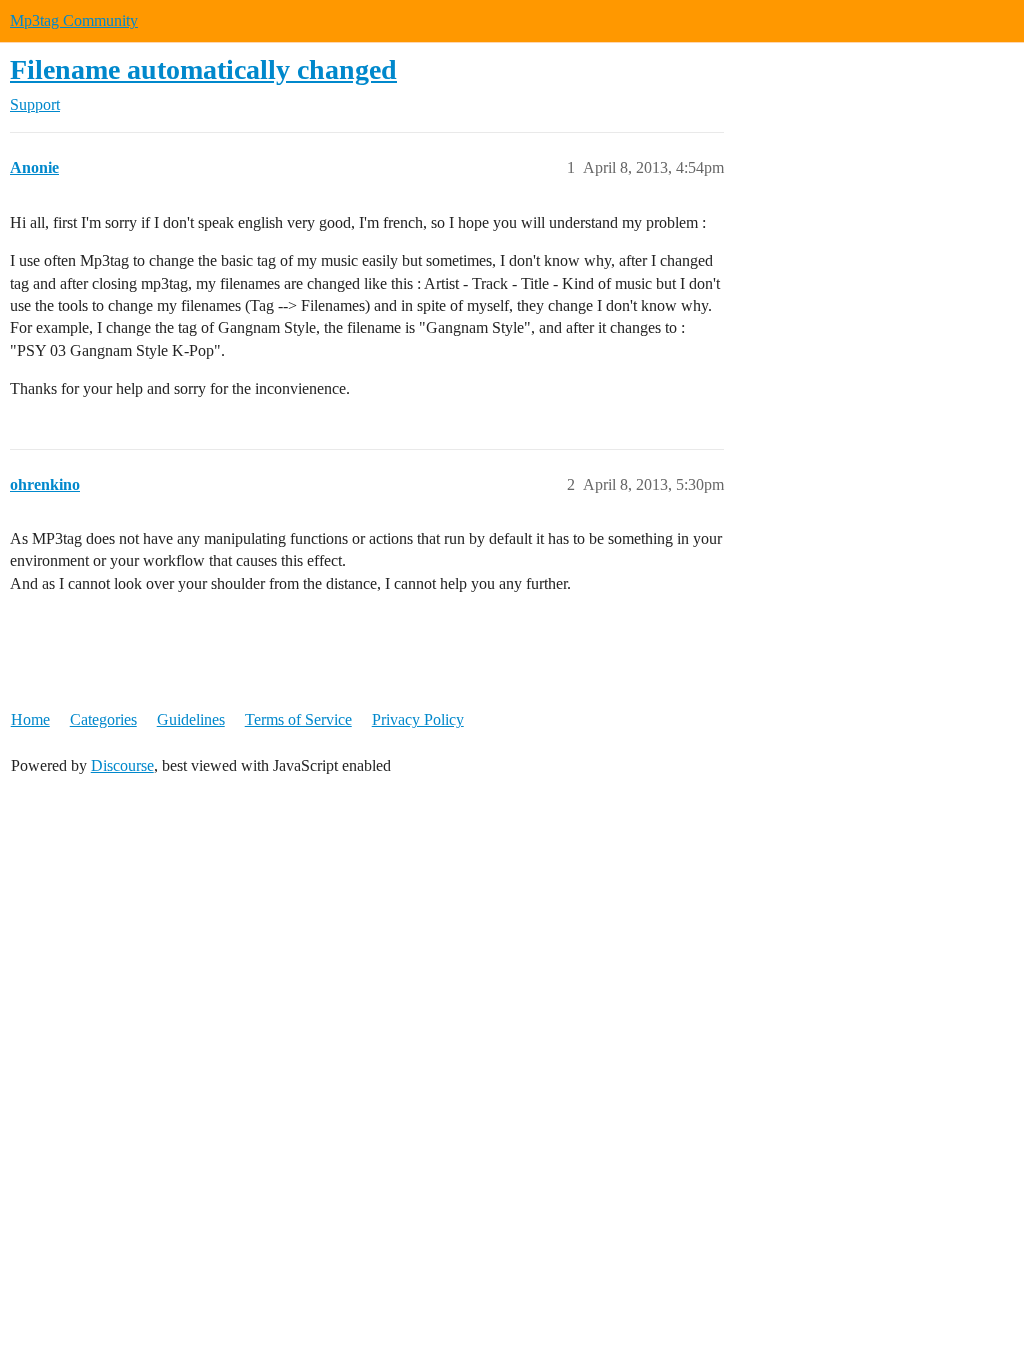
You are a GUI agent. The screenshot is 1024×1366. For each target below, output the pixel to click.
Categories (103, 719)
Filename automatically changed (203, 69)
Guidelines (191, 719)
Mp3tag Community (74, 20)
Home (30, 719)
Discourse (122, 765)
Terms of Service (298, 719)
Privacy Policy (418, 719)
